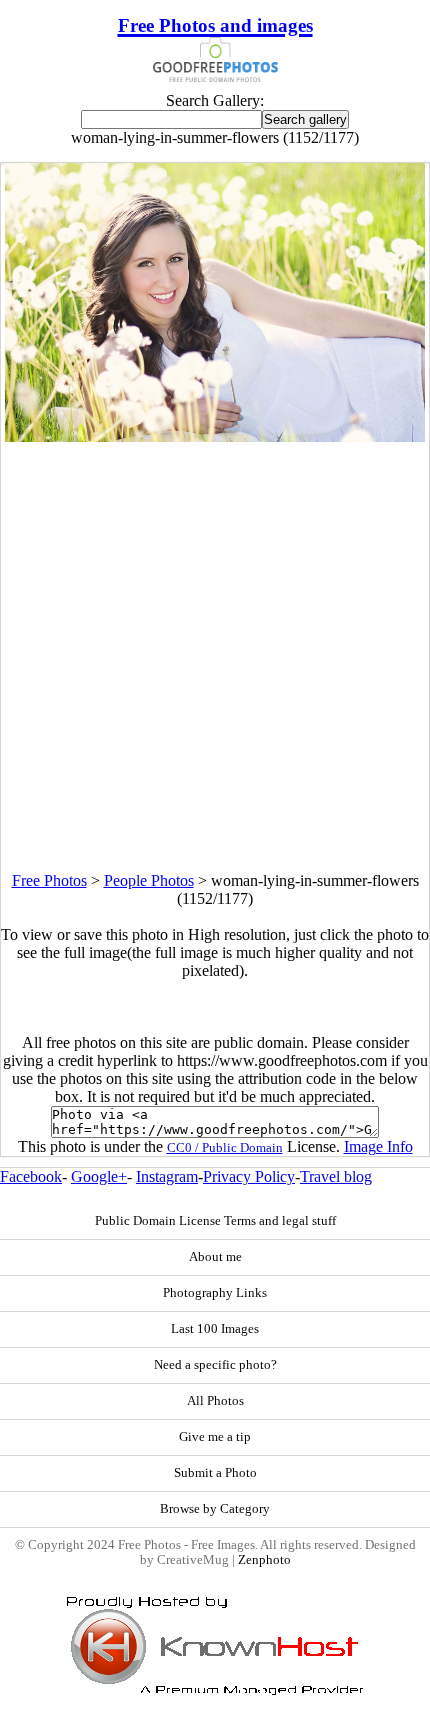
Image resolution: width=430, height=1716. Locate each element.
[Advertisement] (215, 657)
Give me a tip (215, 1437)
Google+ (99, 1176)
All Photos (215, 1401)
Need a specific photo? (215, 1365)
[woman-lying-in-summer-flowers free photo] (214, 436)
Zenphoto (264, 1560)
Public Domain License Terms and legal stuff (215, 1221)
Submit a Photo (215, 1473)
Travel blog (336, 1176)
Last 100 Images (215, 1329)
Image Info (378, 1146)
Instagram (167, 1176)
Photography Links (215, 1293)
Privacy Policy (249, 1176)
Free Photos (49, 880)
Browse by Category (215, 1509)
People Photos (149, 880)
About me (215, 1257)
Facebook (31, 1176)
